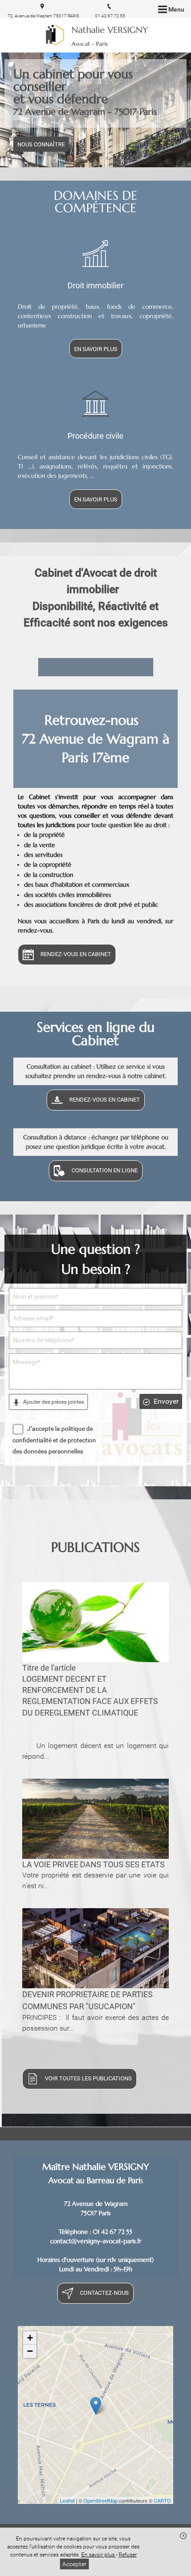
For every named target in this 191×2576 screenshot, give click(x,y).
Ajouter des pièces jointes (53, 1402)
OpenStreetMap (101, 2500)
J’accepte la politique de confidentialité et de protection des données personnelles (54, 1440)
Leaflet (67, 2500)
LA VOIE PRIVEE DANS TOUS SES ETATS (94, 1864)
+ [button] (30, 2338)
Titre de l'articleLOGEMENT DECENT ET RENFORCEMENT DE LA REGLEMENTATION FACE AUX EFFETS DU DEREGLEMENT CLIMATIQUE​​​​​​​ (90, 1690)
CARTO (162, 2500)
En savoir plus (99, 2555)
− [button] (30, 2351)
